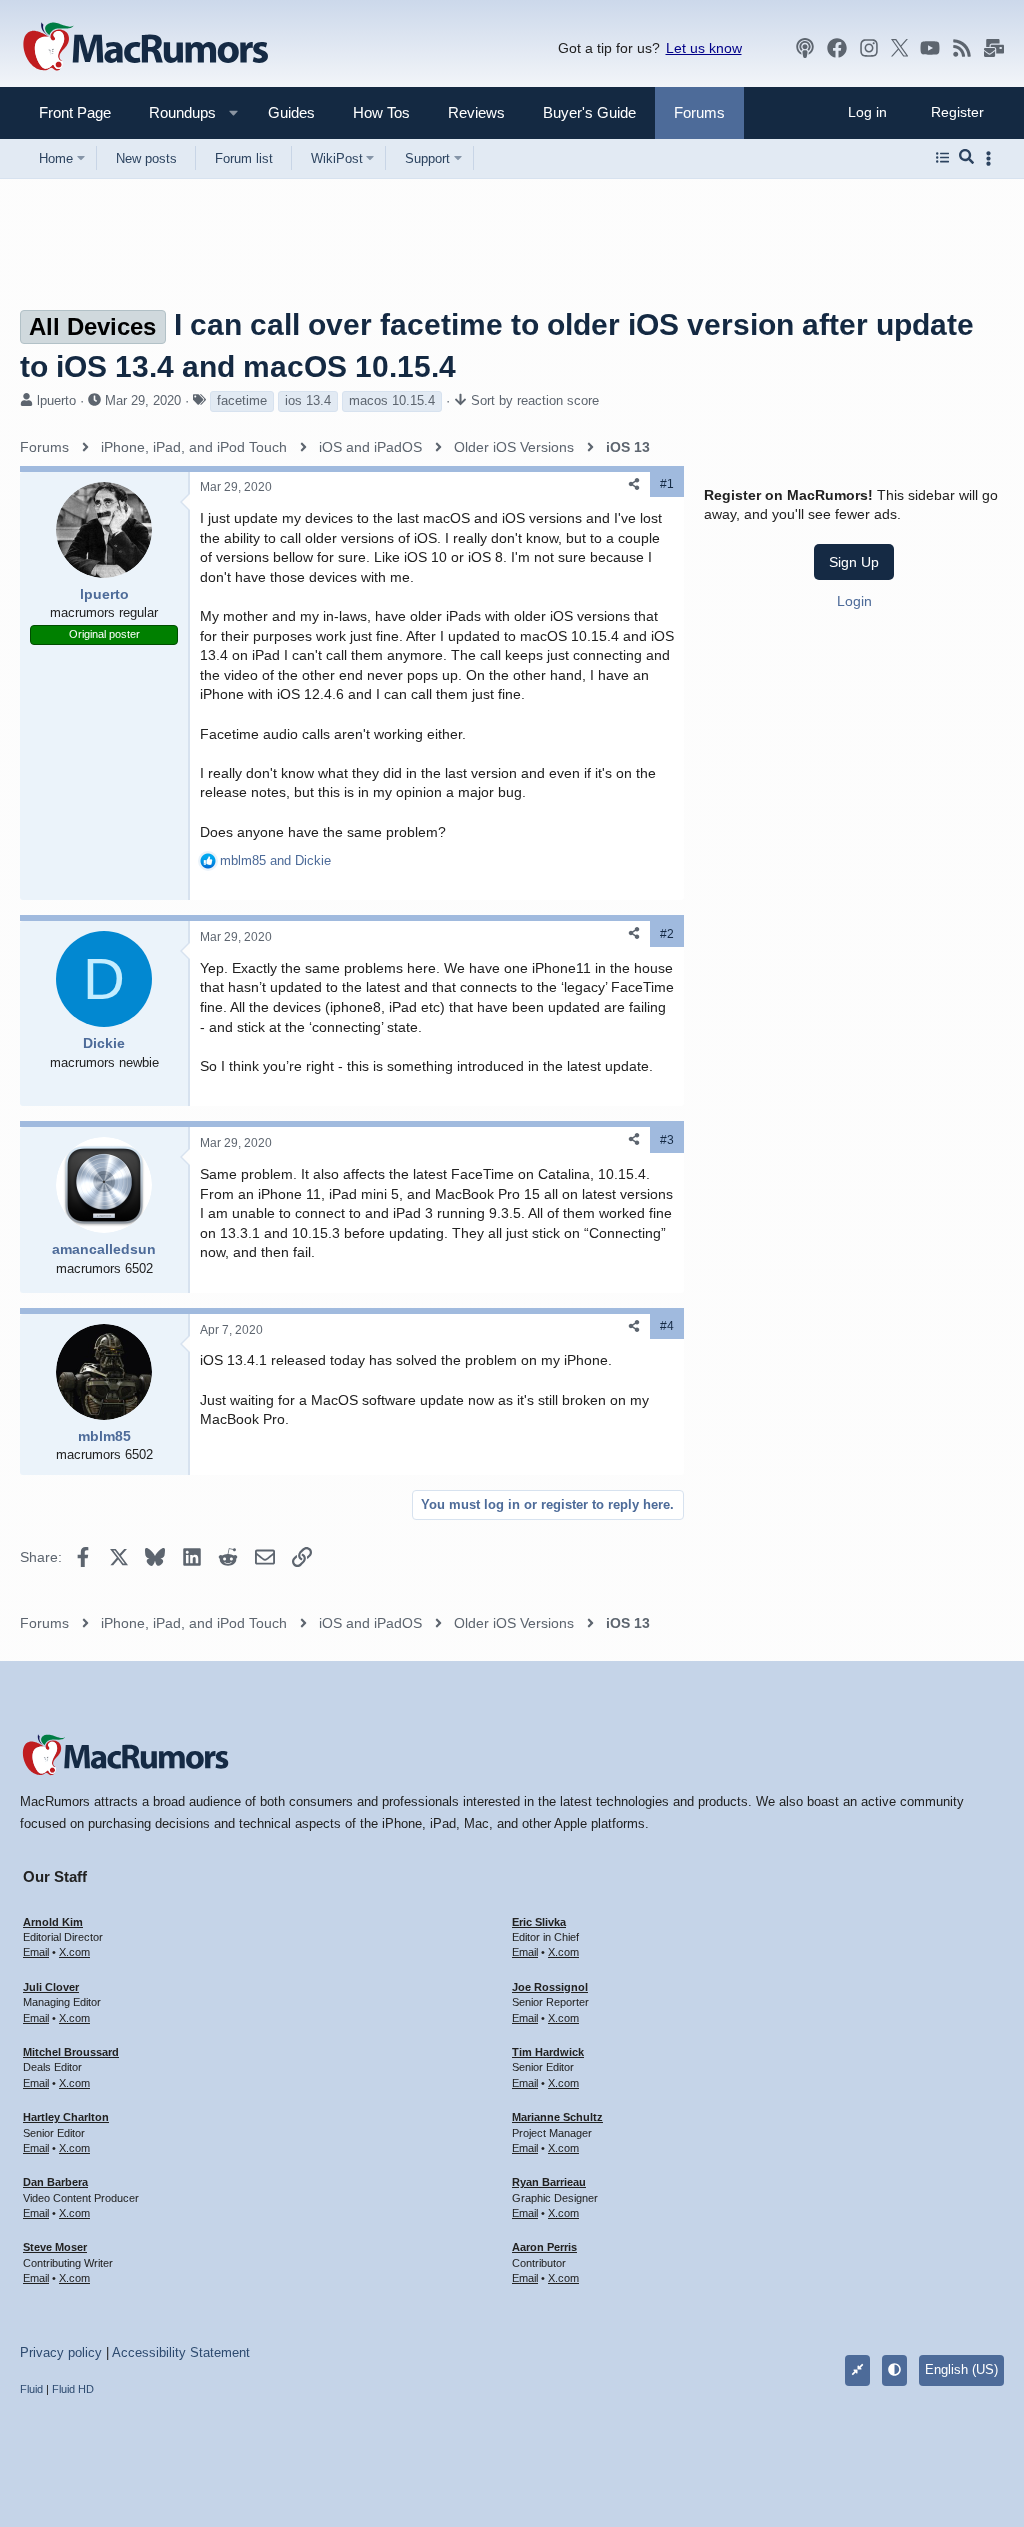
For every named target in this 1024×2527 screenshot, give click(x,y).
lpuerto (56, 400)
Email (36, 1952)
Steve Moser (55, 2247)
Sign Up (854, 562)
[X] (900, 48)
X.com (74, 1952)
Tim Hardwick (548, 2052)
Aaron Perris (544, 2247)
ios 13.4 (308, 400)
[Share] (634, 484)
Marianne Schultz (557, 2117)
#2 (667, 934)
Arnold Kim (53, 1922)
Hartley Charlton (66, 2117)
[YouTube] (930, 48)
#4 (667, 1326)
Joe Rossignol (550, 1987)
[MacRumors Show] (805, 48)
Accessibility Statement (181, 2352)
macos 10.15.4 (392, 400)
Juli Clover (51, 1987)
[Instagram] (869, 48)
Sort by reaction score (535, 400)
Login (854, 601)
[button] (174, 112)
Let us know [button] (704, 48)
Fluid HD (73, 2389)
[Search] (966, 158)
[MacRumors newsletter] (994, 48)
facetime (242, 400)
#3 (667, 1140)
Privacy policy (61, 2352)
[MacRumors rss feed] (962, 48)
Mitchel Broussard (71, 2052)
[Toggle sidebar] (992, 158)
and (275, 860)
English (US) (961, 2369)
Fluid (31, 2389)
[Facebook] (837, 48)
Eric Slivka (539, 1922)
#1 (667, 484)
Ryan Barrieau (549, 2182)
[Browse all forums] (942, 158)
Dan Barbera (55, 2182)
